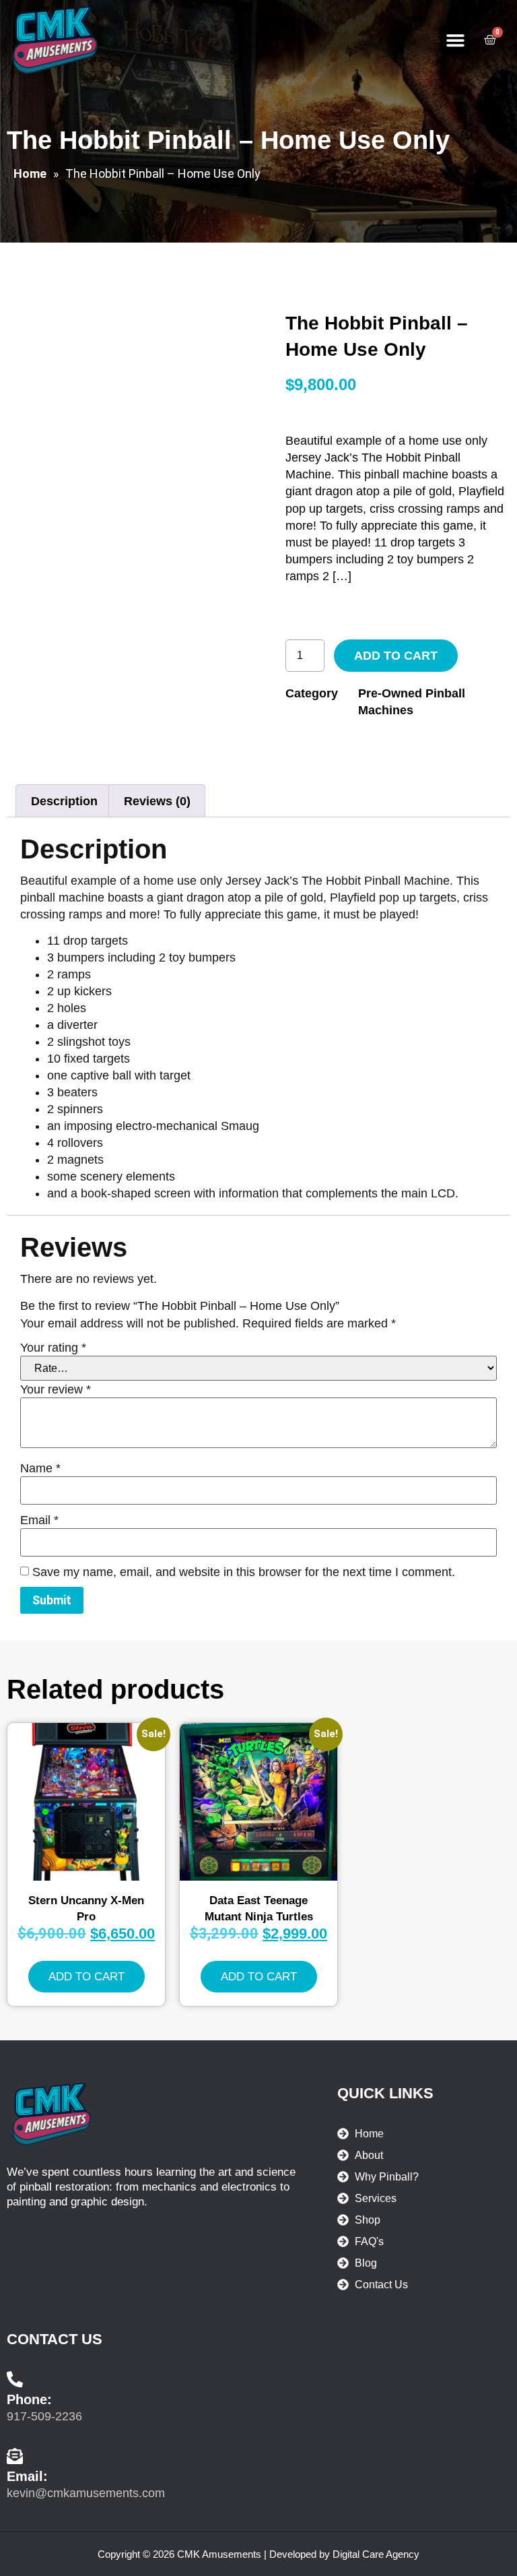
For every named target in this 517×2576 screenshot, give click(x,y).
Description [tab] (64, 801)
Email (39, 1520)
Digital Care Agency (376, 2554)
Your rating (53, 1348)
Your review (56, 1389)
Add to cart (396, 656)
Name (40, 1468)
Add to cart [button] (87, 1977)
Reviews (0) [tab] (157, 801)
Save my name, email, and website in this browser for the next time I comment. (244, 1572)
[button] (455, 40)
